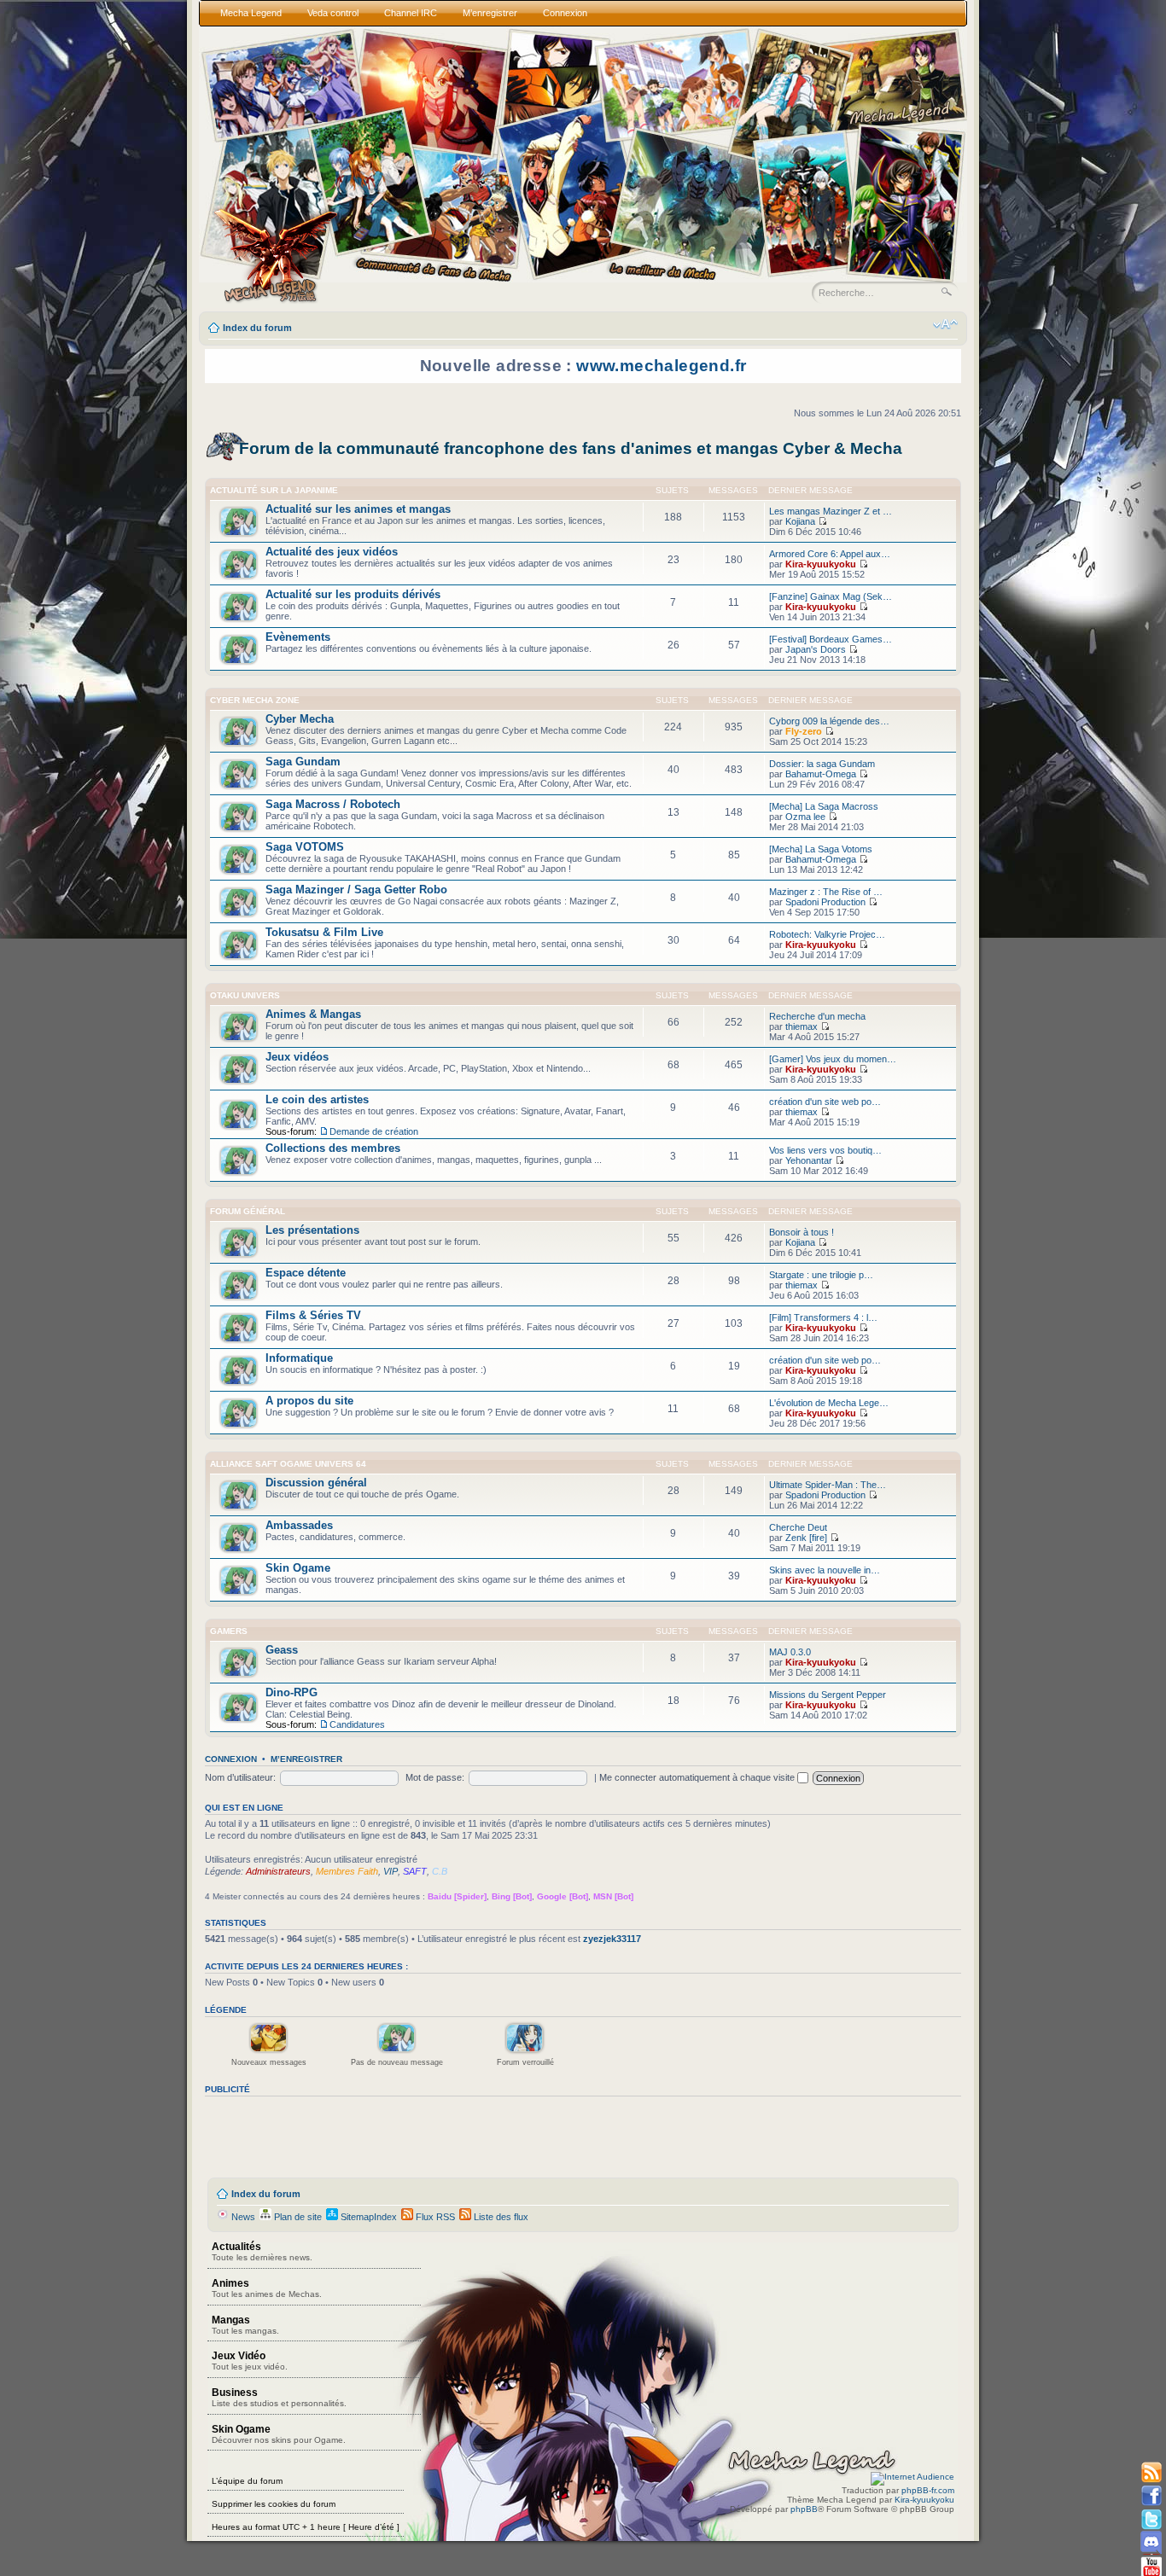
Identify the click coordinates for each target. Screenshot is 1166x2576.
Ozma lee (805, 817)
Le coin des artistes (317, 1099)
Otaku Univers (245, 995)
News (242, 2217)
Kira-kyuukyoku (821, 564)
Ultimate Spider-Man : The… (828, 1485)
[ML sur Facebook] (1151, 2496)
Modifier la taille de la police (945, 324)
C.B (440, 1871)
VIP (391, 1871)
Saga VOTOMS (305, 847)
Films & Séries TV (313, 1315)
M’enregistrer (306, 1759)
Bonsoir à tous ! (802, 1232)
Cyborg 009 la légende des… (829, 721)
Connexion (231, 1759)
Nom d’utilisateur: (240, 1777)
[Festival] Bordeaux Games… (831, 639)
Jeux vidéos (297, 1057)
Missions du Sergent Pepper (828, 1695)
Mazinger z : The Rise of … (826, 892)
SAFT (415, 1871)
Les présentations (312, 1230)
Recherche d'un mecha (817, 1016)
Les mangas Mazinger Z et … (831, 511)
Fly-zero (804, 731)
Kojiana (800, 521)
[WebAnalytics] (912, 2477)
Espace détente (306, 1273)
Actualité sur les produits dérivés (353, 594)
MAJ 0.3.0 (790, 1652)
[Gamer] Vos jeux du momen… (833, 1059)
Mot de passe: (435, 1777)
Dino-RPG (291, 1692)
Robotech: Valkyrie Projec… (827, 934)
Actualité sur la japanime (274, 490)
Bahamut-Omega (821, 774)
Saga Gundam (303, 762)
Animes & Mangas (313, 1014)
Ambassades (299, 1525)
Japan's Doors (816, 649)
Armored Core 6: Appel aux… (830, 554)
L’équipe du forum (247, 2481)
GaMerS (229, 1631)
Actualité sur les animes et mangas (358, 509)
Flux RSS (434, 2217)
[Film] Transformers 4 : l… (823, 1317)
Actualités (262, 2251)
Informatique (299, 1358)
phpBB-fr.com (928, 2490)
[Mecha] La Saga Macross (824, 806)
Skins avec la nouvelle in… (825, 1570)
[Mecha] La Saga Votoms (821, 849)
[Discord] (1151, 2542)
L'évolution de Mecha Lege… (829, 1403)
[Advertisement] (516, 2137)
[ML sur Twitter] (1151, 2519)
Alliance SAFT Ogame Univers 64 (288, 1464)
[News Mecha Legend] (1151, 2473)
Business (279, 2397)
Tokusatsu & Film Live (324, 932)
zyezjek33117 (612, 1939)
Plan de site (297, 2217)
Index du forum (257, 328)
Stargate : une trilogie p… (821, 1275)
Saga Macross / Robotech (333, 804)
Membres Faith (347, 1871)
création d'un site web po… (825, 1102)
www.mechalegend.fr (661, 366)
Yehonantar (809, 1160)
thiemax (802, 1026)
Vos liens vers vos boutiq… (825, 1150)
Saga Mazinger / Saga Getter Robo (356, 890)
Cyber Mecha (300, 719)
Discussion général (316, 1483)
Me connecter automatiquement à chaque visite (698, 1777)
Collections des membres (333, 1148)
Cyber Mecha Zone (255, 700)
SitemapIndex (367, 2217)
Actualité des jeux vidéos (332, 552)
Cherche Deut (798, 1527)
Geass (282, 1650)
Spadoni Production (825, 902)
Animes (267, 2288)
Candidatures (357, 1724)
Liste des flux (500, 2217)
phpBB (804, 2509)
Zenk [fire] (806, 1538)
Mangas (245, 2325)
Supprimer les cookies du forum (274, 2504)
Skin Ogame (298, 1568)
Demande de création (374, 1131)
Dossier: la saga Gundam (822, 764)
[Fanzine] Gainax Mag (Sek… (831, 596)
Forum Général (248, 1211)
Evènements (298, 637)
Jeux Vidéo (250, 2361)
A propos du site (309, 1401)
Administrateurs (278, 1871)
